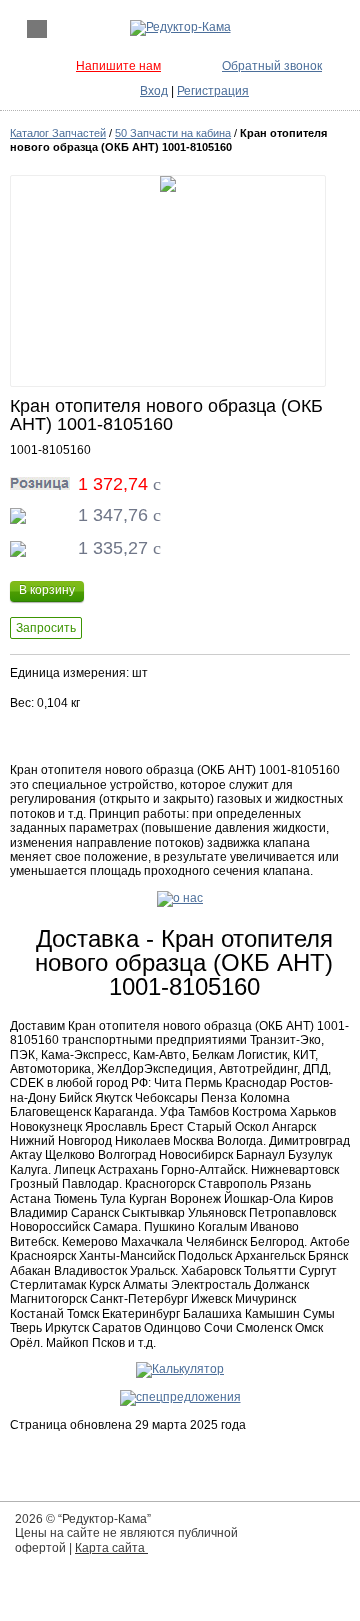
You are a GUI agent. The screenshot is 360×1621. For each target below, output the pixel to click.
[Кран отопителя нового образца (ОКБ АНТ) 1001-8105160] (168, 281)
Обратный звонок (272, 66)
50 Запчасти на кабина (173, 133)
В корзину (47, 590)
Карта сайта (111, 1548)
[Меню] (37, 29)
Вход (154, 91)
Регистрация (213, 91)
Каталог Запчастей (58, 133)
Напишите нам (118, 66)
